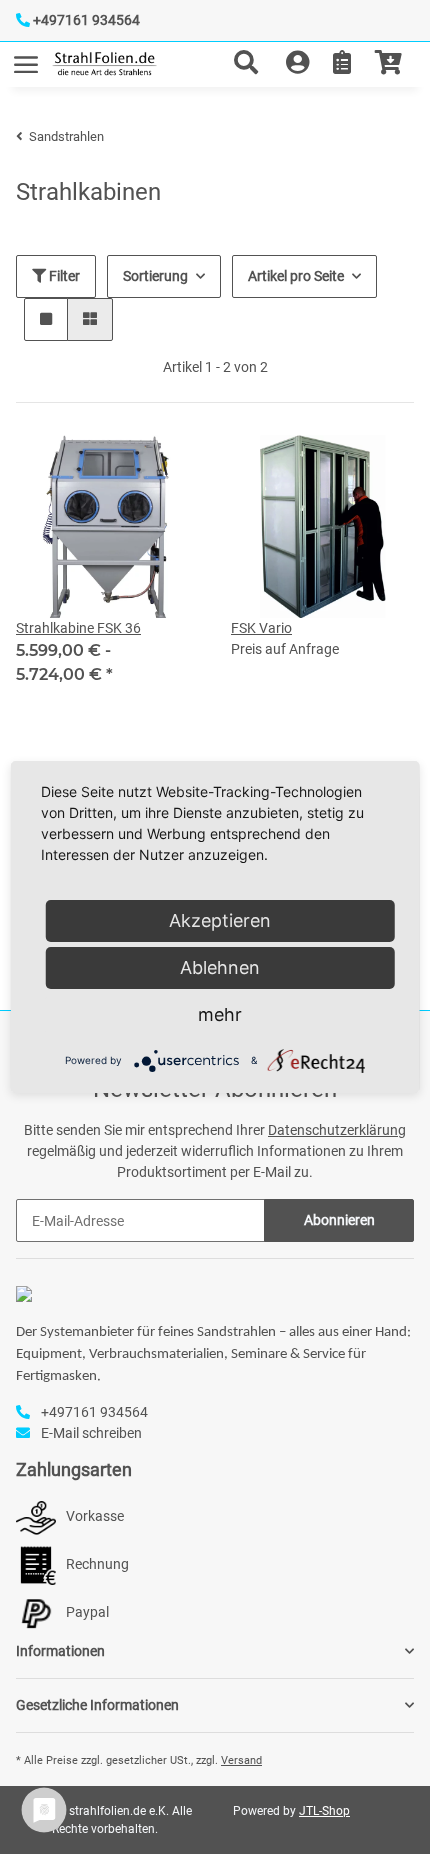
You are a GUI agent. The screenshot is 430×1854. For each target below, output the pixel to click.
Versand (241, 1760)
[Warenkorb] (388, 64)
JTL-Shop (324, 1811)
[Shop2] (104, 64)
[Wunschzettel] (342, 64)
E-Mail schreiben (91, 1433)
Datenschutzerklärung (337, 1130)
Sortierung (155, 276)
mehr (220, 1014)
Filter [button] (63, 276)
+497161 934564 (86, 20)
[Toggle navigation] (26, 55)
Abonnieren (339, 1220)
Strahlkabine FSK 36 (78, 628)
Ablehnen (220, 967)
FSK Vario (261, 628)
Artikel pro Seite (296, 276)
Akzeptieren (220, 920)
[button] (254, 64)
